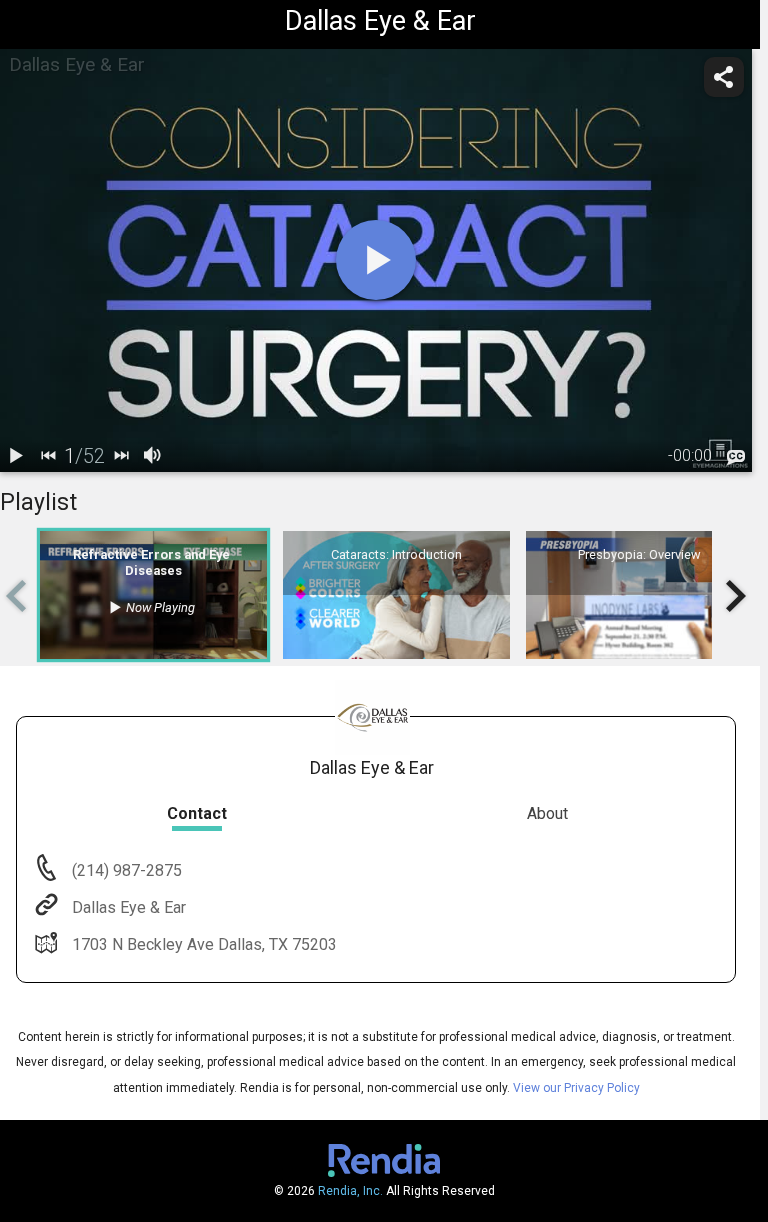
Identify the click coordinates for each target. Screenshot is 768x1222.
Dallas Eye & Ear (129, 907)
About (547, 813)
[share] (724, 77)
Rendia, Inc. (350, 1191)
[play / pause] (16, 456)
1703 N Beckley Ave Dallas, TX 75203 (204, 944)
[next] (121, 456)
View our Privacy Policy (576, 1088)
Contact (197, 813)
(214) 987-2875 (125, 870)
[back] (48, 456)
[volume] (153, 456)
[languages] (736, 457)
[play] (376, 260)
